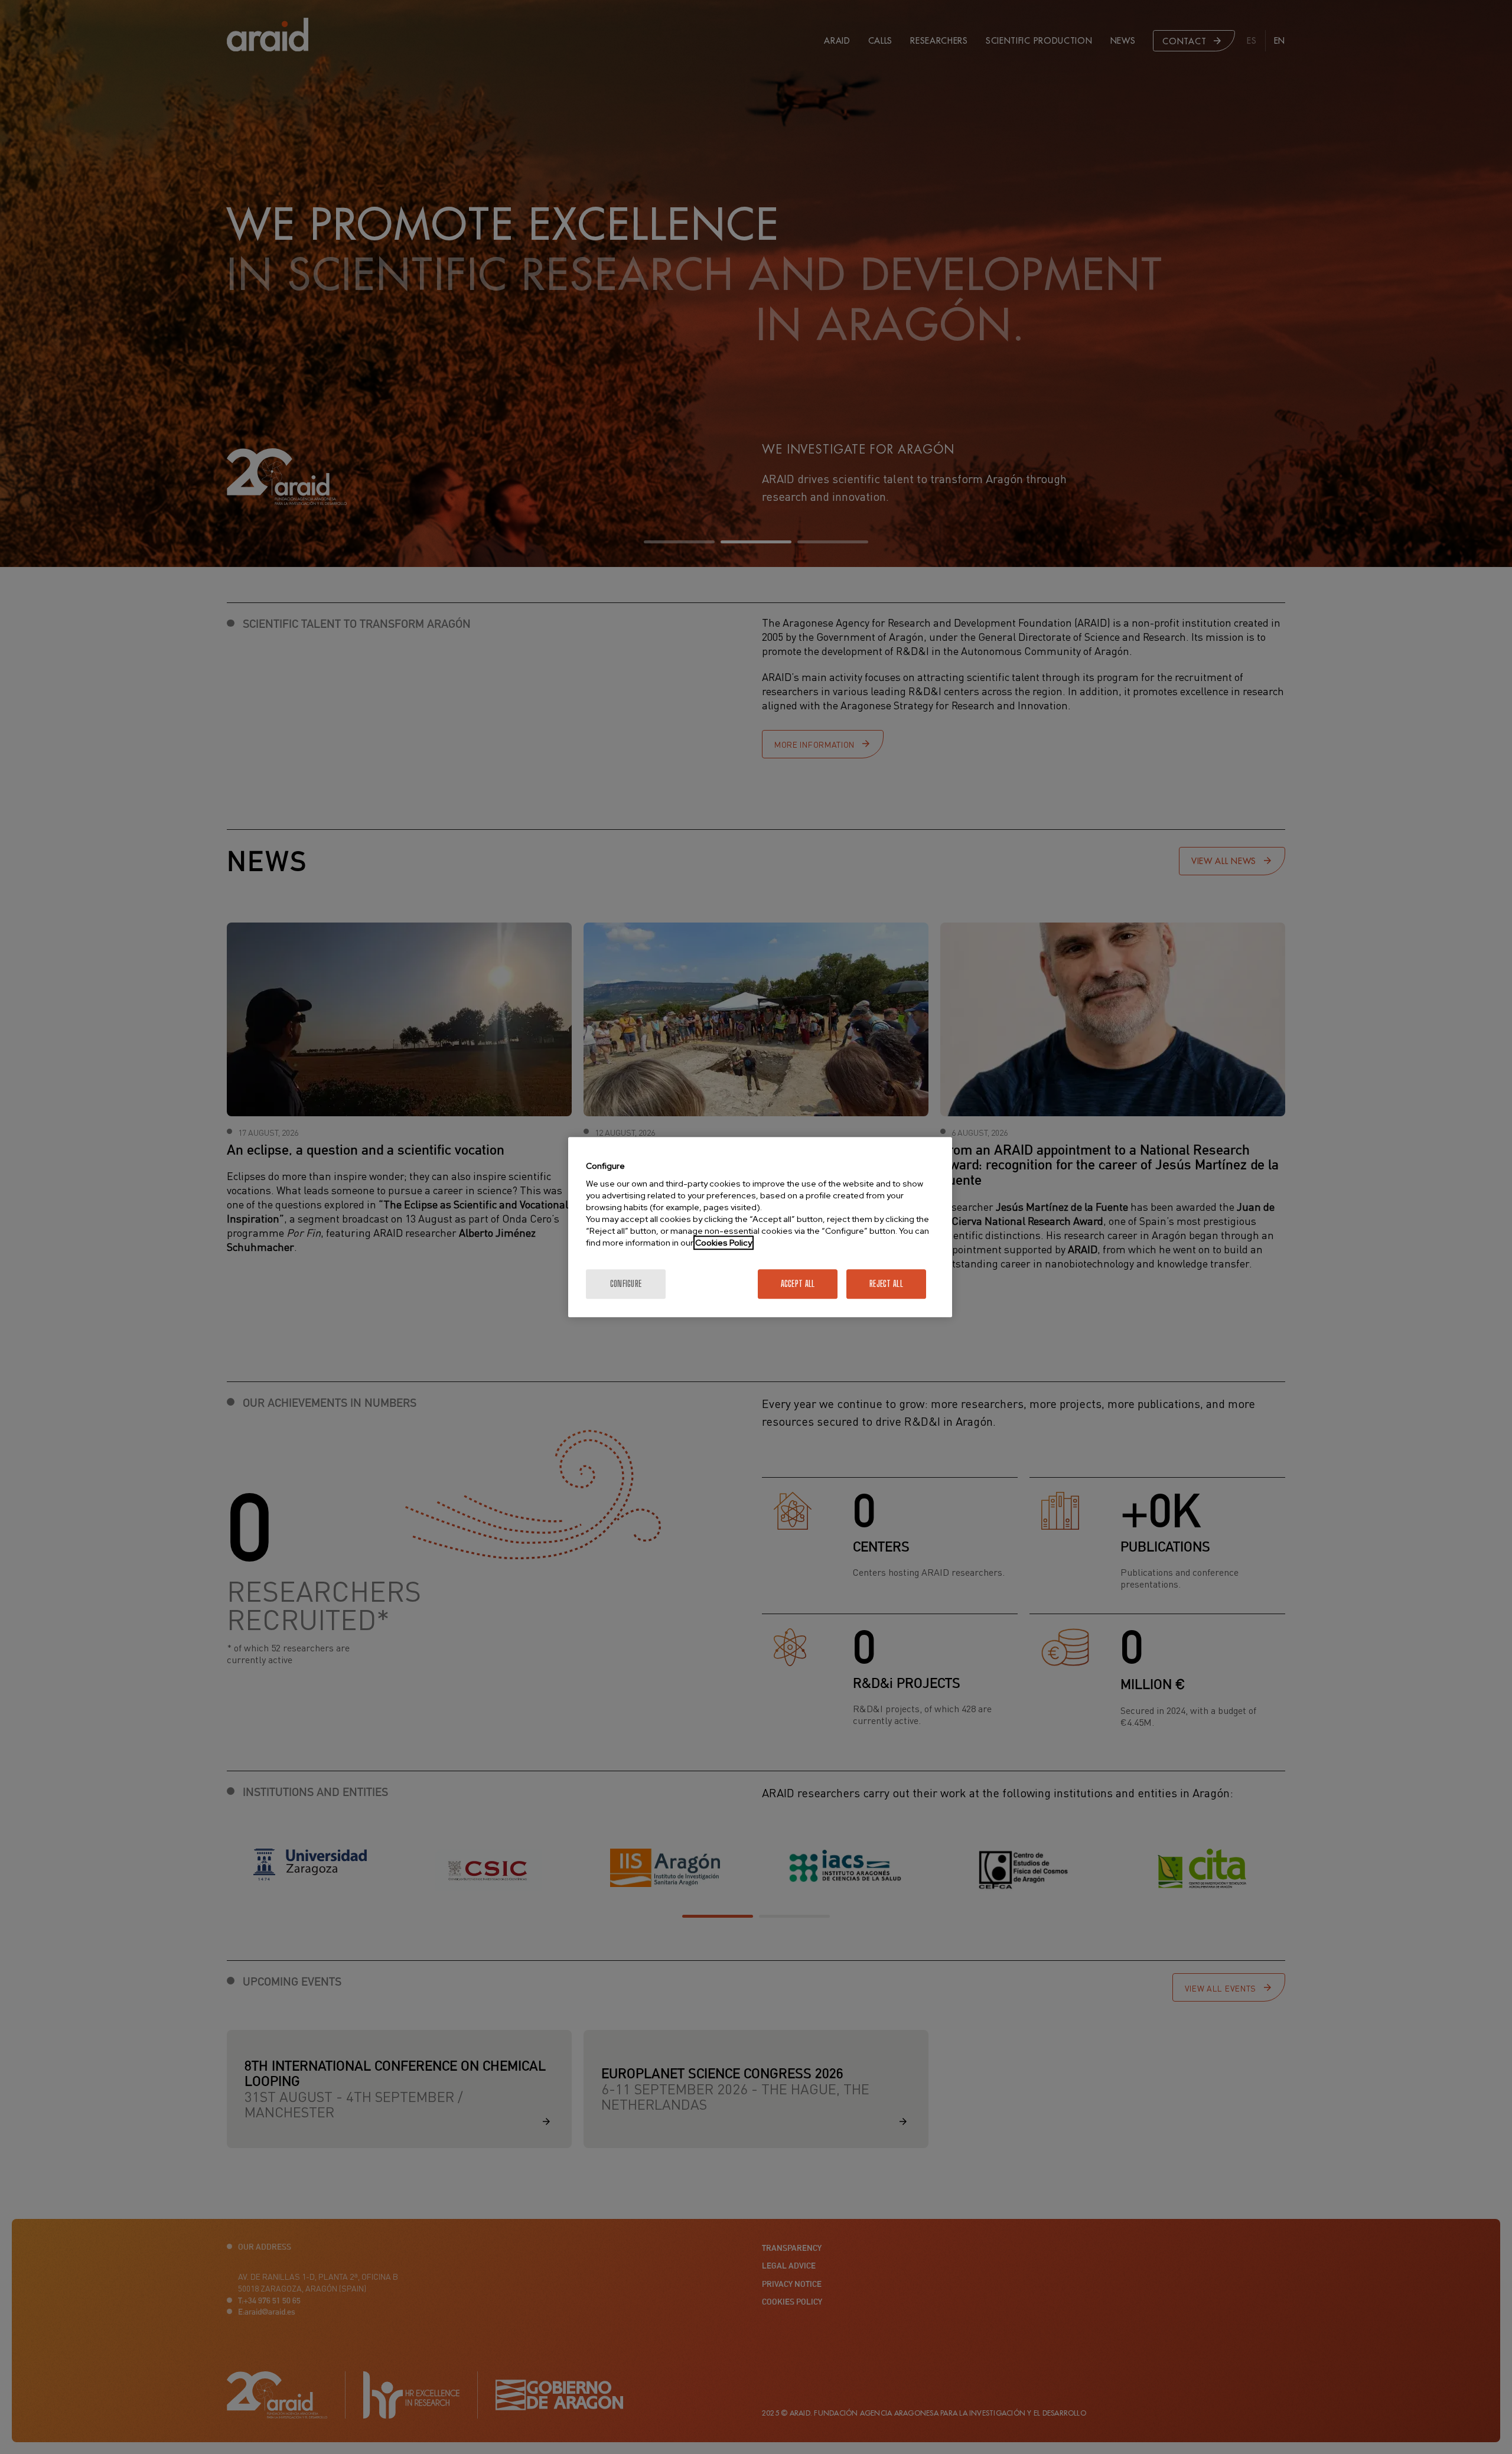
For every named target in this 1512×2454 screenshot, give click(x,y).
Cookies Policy (724, 1243)
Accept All (798, 1284)
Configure (626, 1284)
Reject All (886, 1284)
